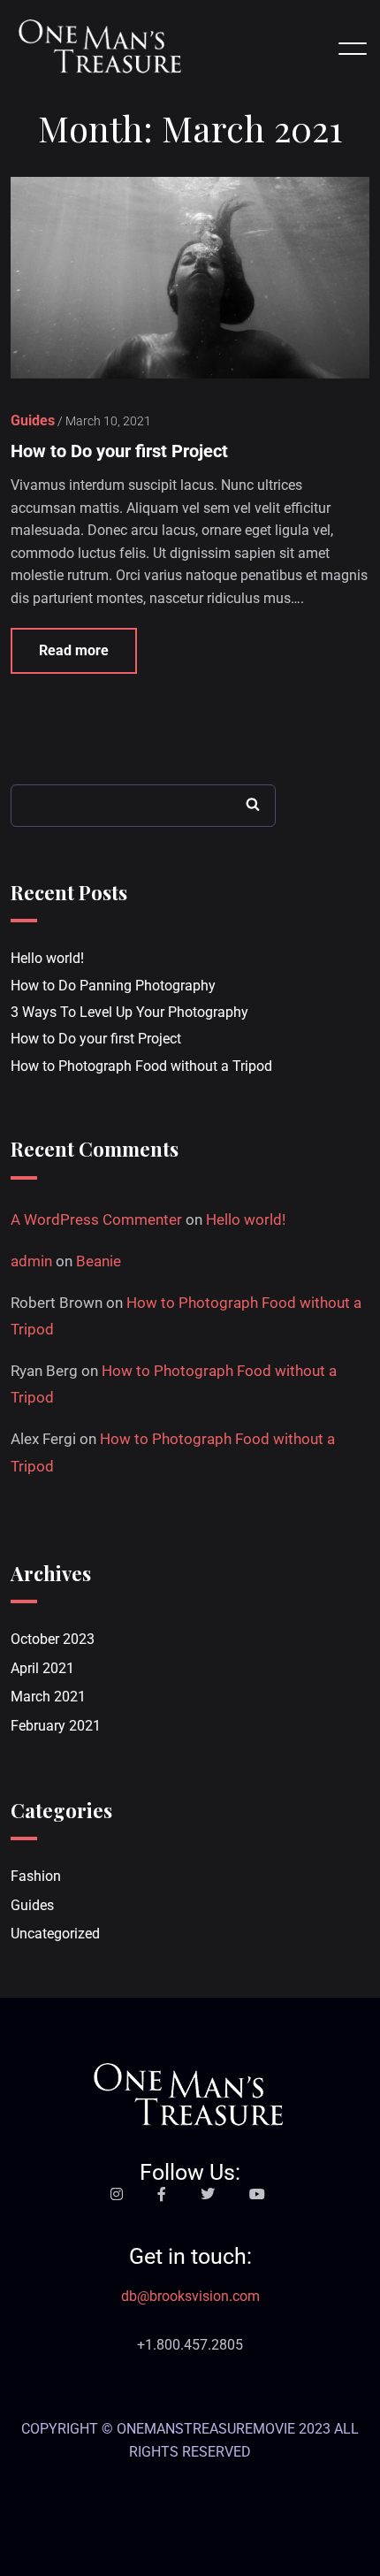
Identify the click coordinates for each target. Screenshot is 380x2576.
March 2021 (48, 1697)
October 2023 (53, 1639)
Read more (74, 650)
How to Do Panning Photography (113, 986)
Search (253, 804)
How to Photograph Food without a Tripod (141, 1066)
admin (31, 1261)
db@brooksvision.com (190, 2296)
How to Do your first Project (119, 451)
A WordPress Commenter (96, 1219)
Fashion (36, 1876)
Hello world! (47, 958)
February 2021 (56, 1726)
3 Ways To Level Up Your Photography (129, 1012)
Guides (32, 1905)
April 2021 (42, 1668)
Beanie (99, 1261)
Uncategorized (55, 1934)
